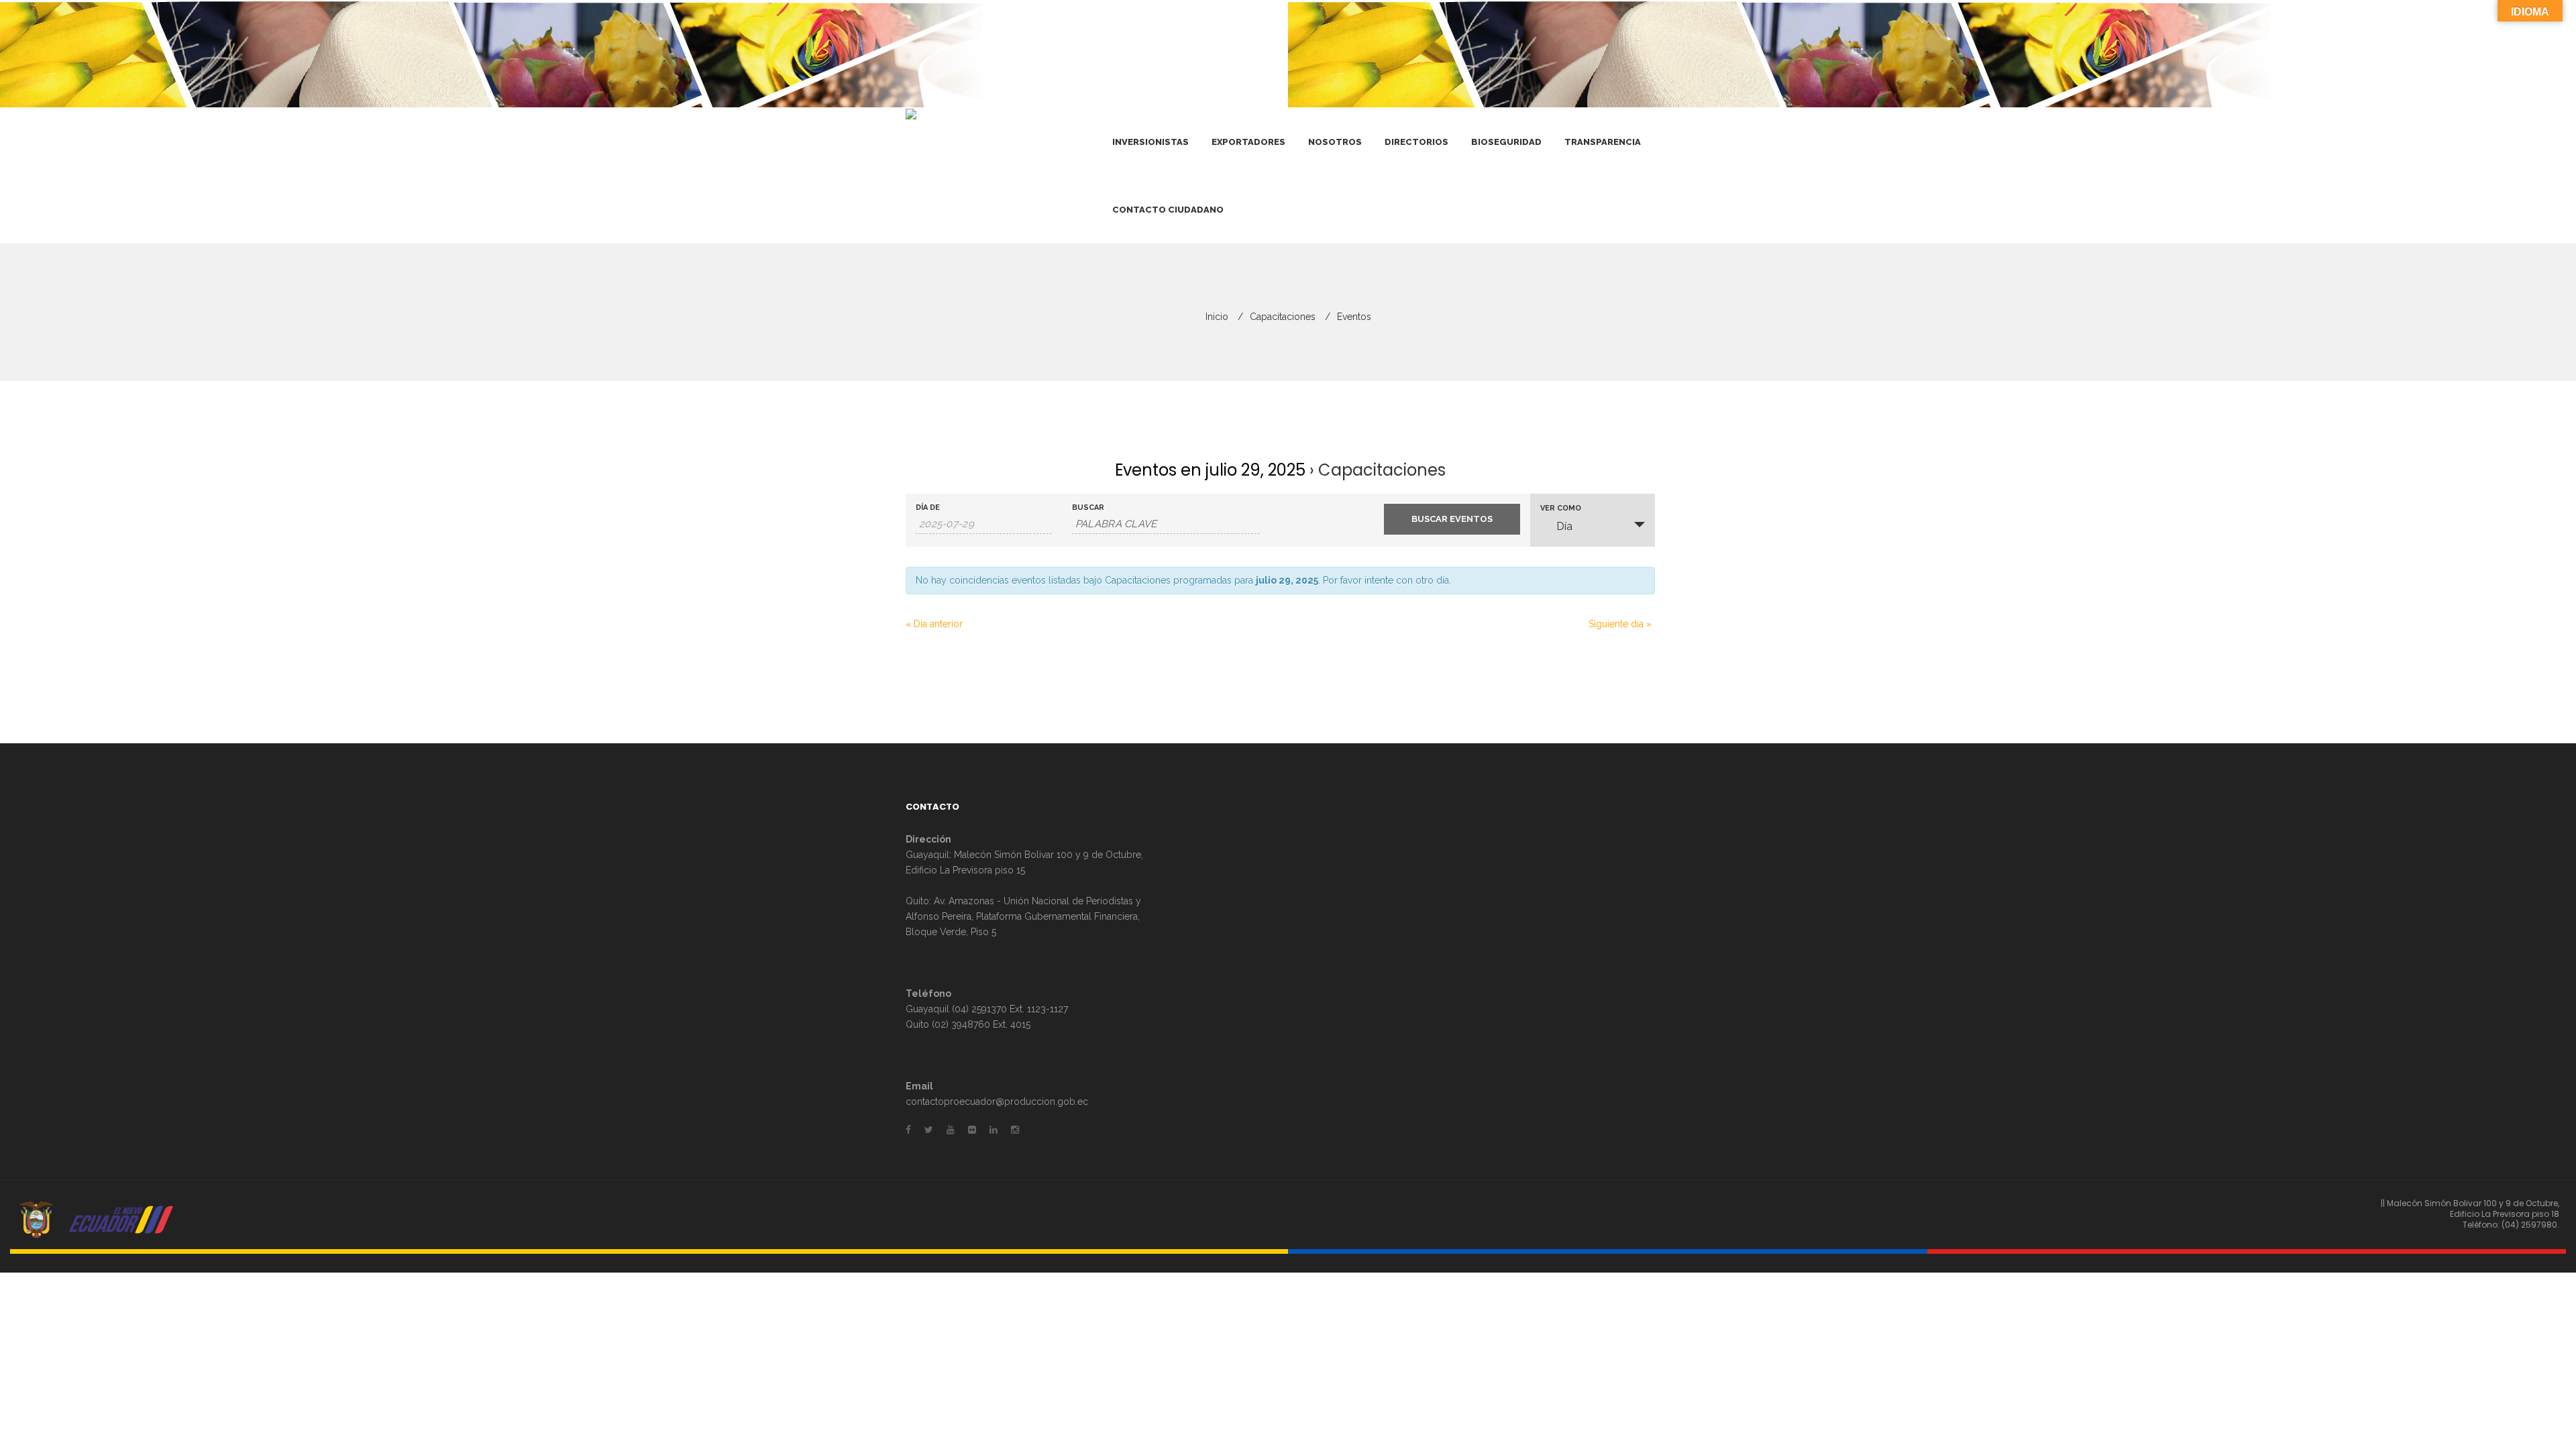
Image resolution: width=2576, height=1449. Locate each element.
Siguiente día (1620, 624)
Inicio (1217, 317)
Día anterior (934, 624)
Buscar (1088, 507)
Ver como (1561, 508)
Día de (928, 507)
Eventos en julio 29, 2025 (1210, 470)
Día (1564, 526)
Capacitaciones (1283, 317)
